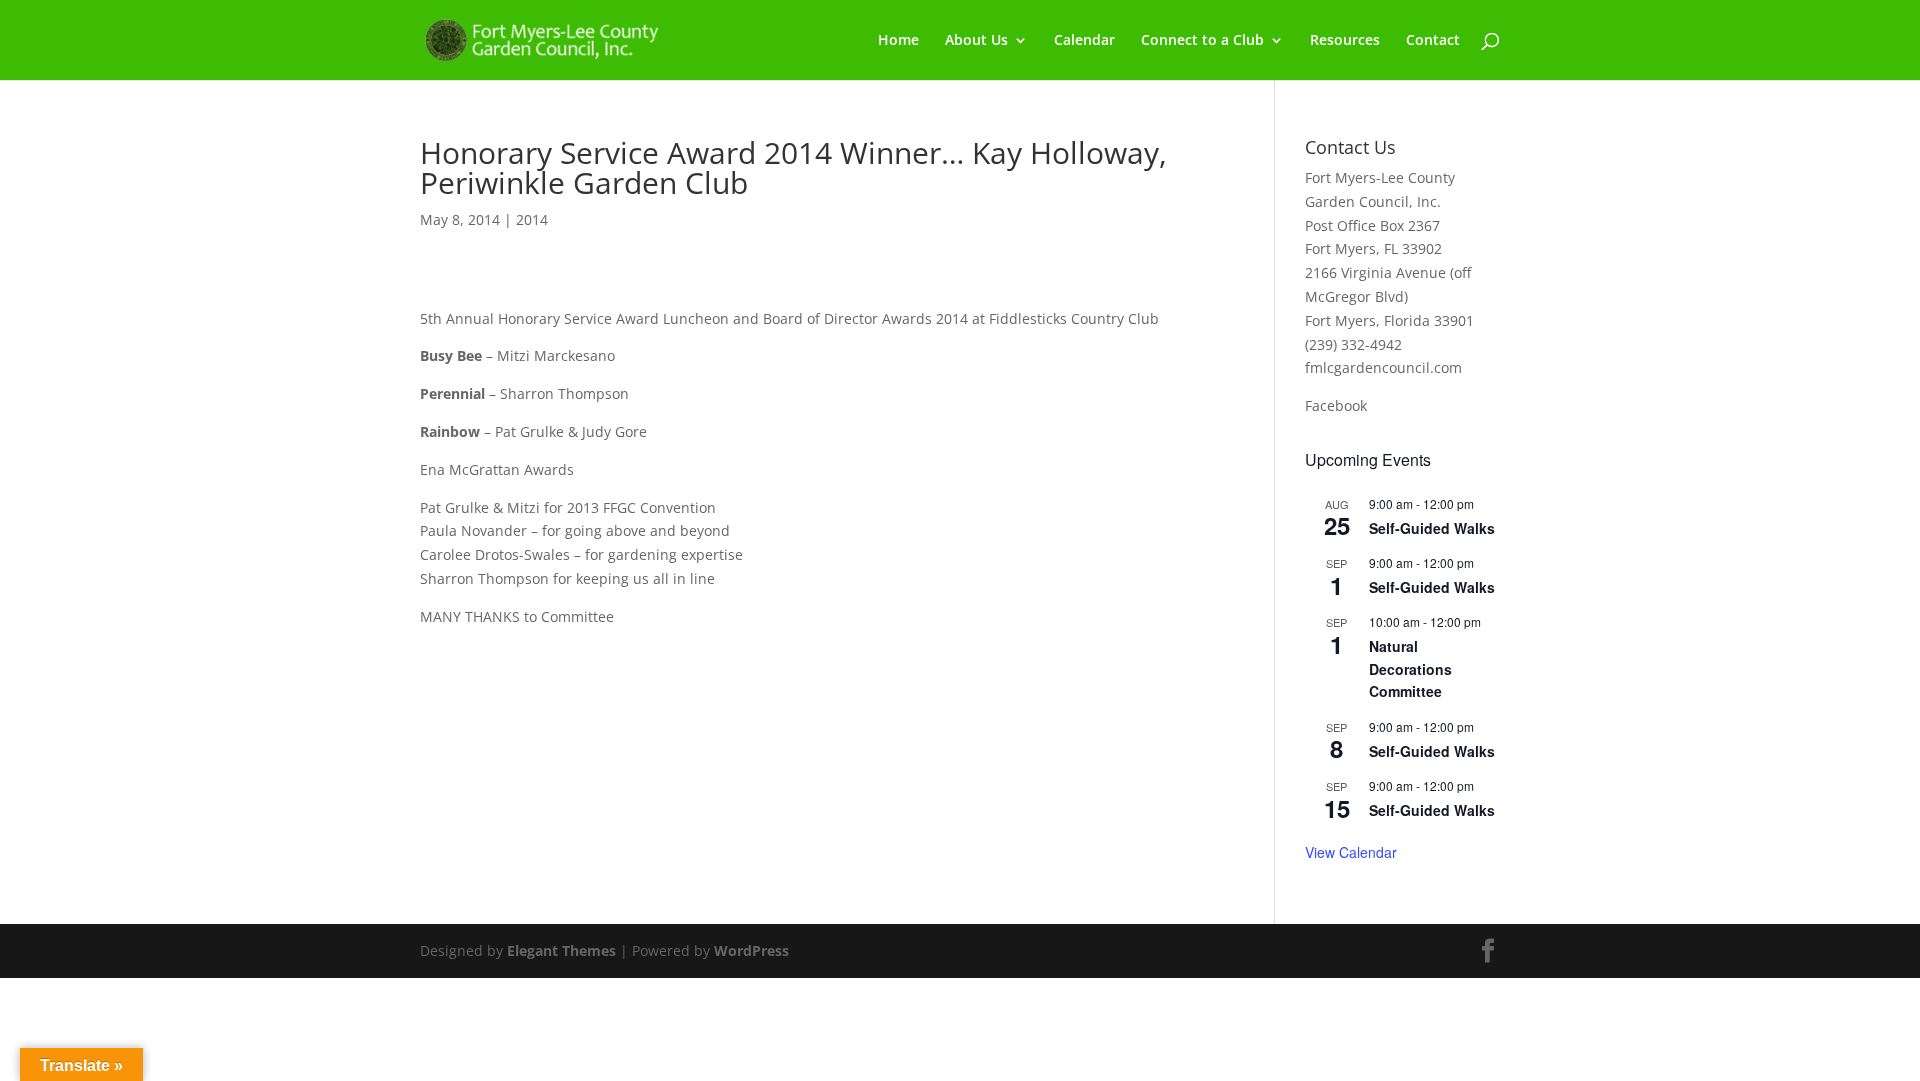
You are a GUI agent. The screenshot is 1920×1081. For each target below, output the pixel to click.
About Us (976, 41)
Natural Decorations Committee (1410, 668)
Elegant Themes (561, 950)
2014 (532, 219)
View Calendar (1351, 852)
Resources (1345, 41)
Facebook (1336, 405)
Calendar (1084, 41)
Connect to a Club (1202, 41)
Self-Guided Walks (1432, 528)
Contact (1433, 41)
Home (898, 41)
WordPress (751, 950)
